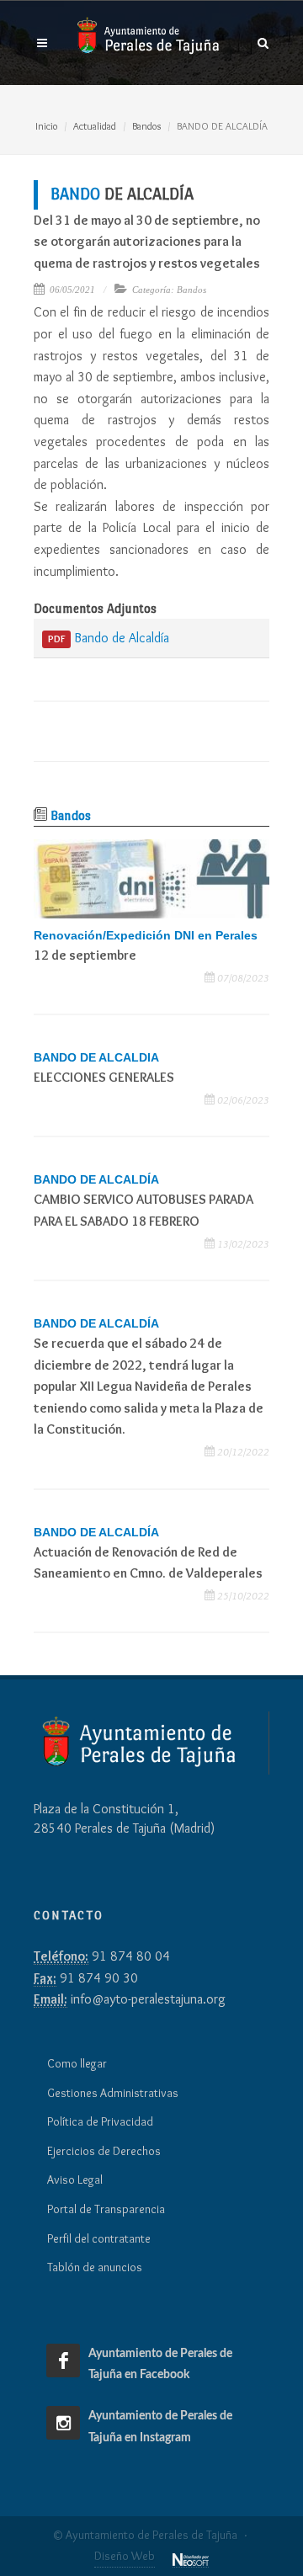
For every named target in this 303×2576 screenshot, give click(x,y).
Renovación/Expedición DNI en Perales (146, 935)
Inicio (46, 126)
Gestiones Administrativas (113, 2093)
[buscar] (263, 40)
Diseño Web (125, 2556)
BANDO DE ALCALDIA (96, 1057)
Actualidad (95, 126)
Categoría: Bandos (169, 290)
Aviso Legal (75, 2179)
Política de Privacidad (100, 2121)
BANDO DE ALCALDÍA (96, 1179)
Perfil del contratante (99, 2238)
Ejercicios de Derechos (104, 2151)
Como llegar (77, 2063)
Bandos (146, 126)
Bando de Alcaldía (109, 638)
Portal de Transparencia (106, 2209)
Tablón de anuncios (95, 2267)
